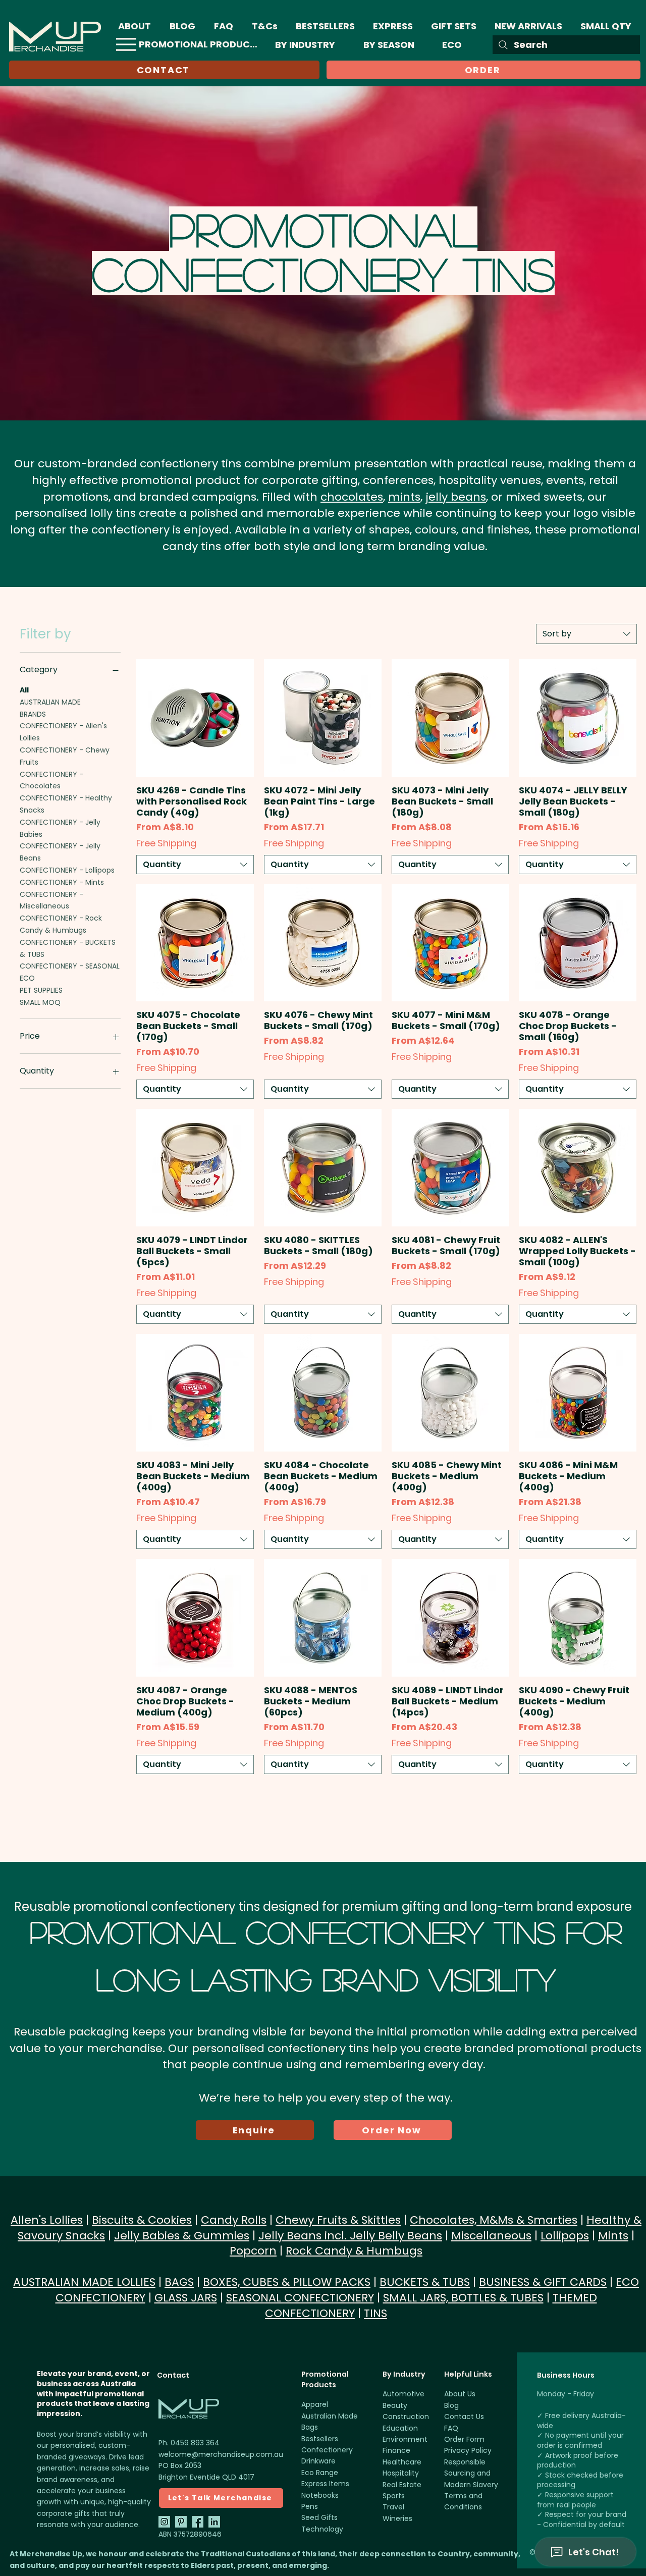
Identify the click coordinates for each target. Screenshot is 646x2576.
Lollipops (565, 2236)
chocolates (352, 497)
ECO (27, 978)
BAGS (179, 2282)
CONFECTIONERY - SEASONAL (70, 966)
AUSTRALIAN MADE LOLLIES (84, 2282)
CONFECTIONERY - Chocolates (51, 780)
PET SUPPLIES (41, 990)
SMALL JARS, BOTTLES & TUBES (463, 2298)
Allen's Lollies (47, 2220)
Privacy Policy (468, 2450)
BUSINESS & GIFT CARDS (543, 2282)
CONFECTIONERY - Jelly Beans (60, 852)
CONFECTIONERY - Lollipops (67, 870)
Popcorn (253, 2251)
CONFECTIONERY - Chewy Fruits (65, 756)
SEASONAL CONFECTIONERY (300, 2298)
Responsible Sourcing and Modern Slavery (471, 2473)
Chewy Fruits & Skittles (338, 2220)
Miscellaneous (491, 2236)
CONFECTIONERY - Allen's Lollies (63, 732)
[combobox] (586, 634)
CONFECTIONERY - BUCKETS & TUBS (68, 948)
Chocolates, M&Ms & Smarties (494, 2220)
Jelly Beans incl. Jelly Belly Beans (350, 2236)
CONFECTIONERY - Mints (62, 882)
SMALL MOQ (40, 1002)
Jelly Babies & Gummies (182, 2236)
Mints (613, 2236)
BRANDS (33, 714)
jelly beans (456, 497)
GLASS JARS (186, 2298)
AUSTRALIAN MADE (50, 702)
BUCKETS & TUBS (425, 2282)
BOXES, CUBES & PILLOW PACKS (287, 2282)
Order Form (464, 2439)
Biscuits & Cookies (142, 2220)
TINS (375, 2313)
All (24, 690)
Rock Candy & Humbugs (354, 2251)
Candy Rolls (234, 2220)
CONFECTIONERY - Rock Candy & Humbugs (61, 924)
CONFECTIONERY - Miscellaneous (51, 900)
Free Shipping (166, 843)
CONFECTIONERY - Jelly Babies (60, 828)
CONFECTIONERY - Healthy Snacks (66, 804)
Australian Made (330, 2416)
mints (404, 497)
